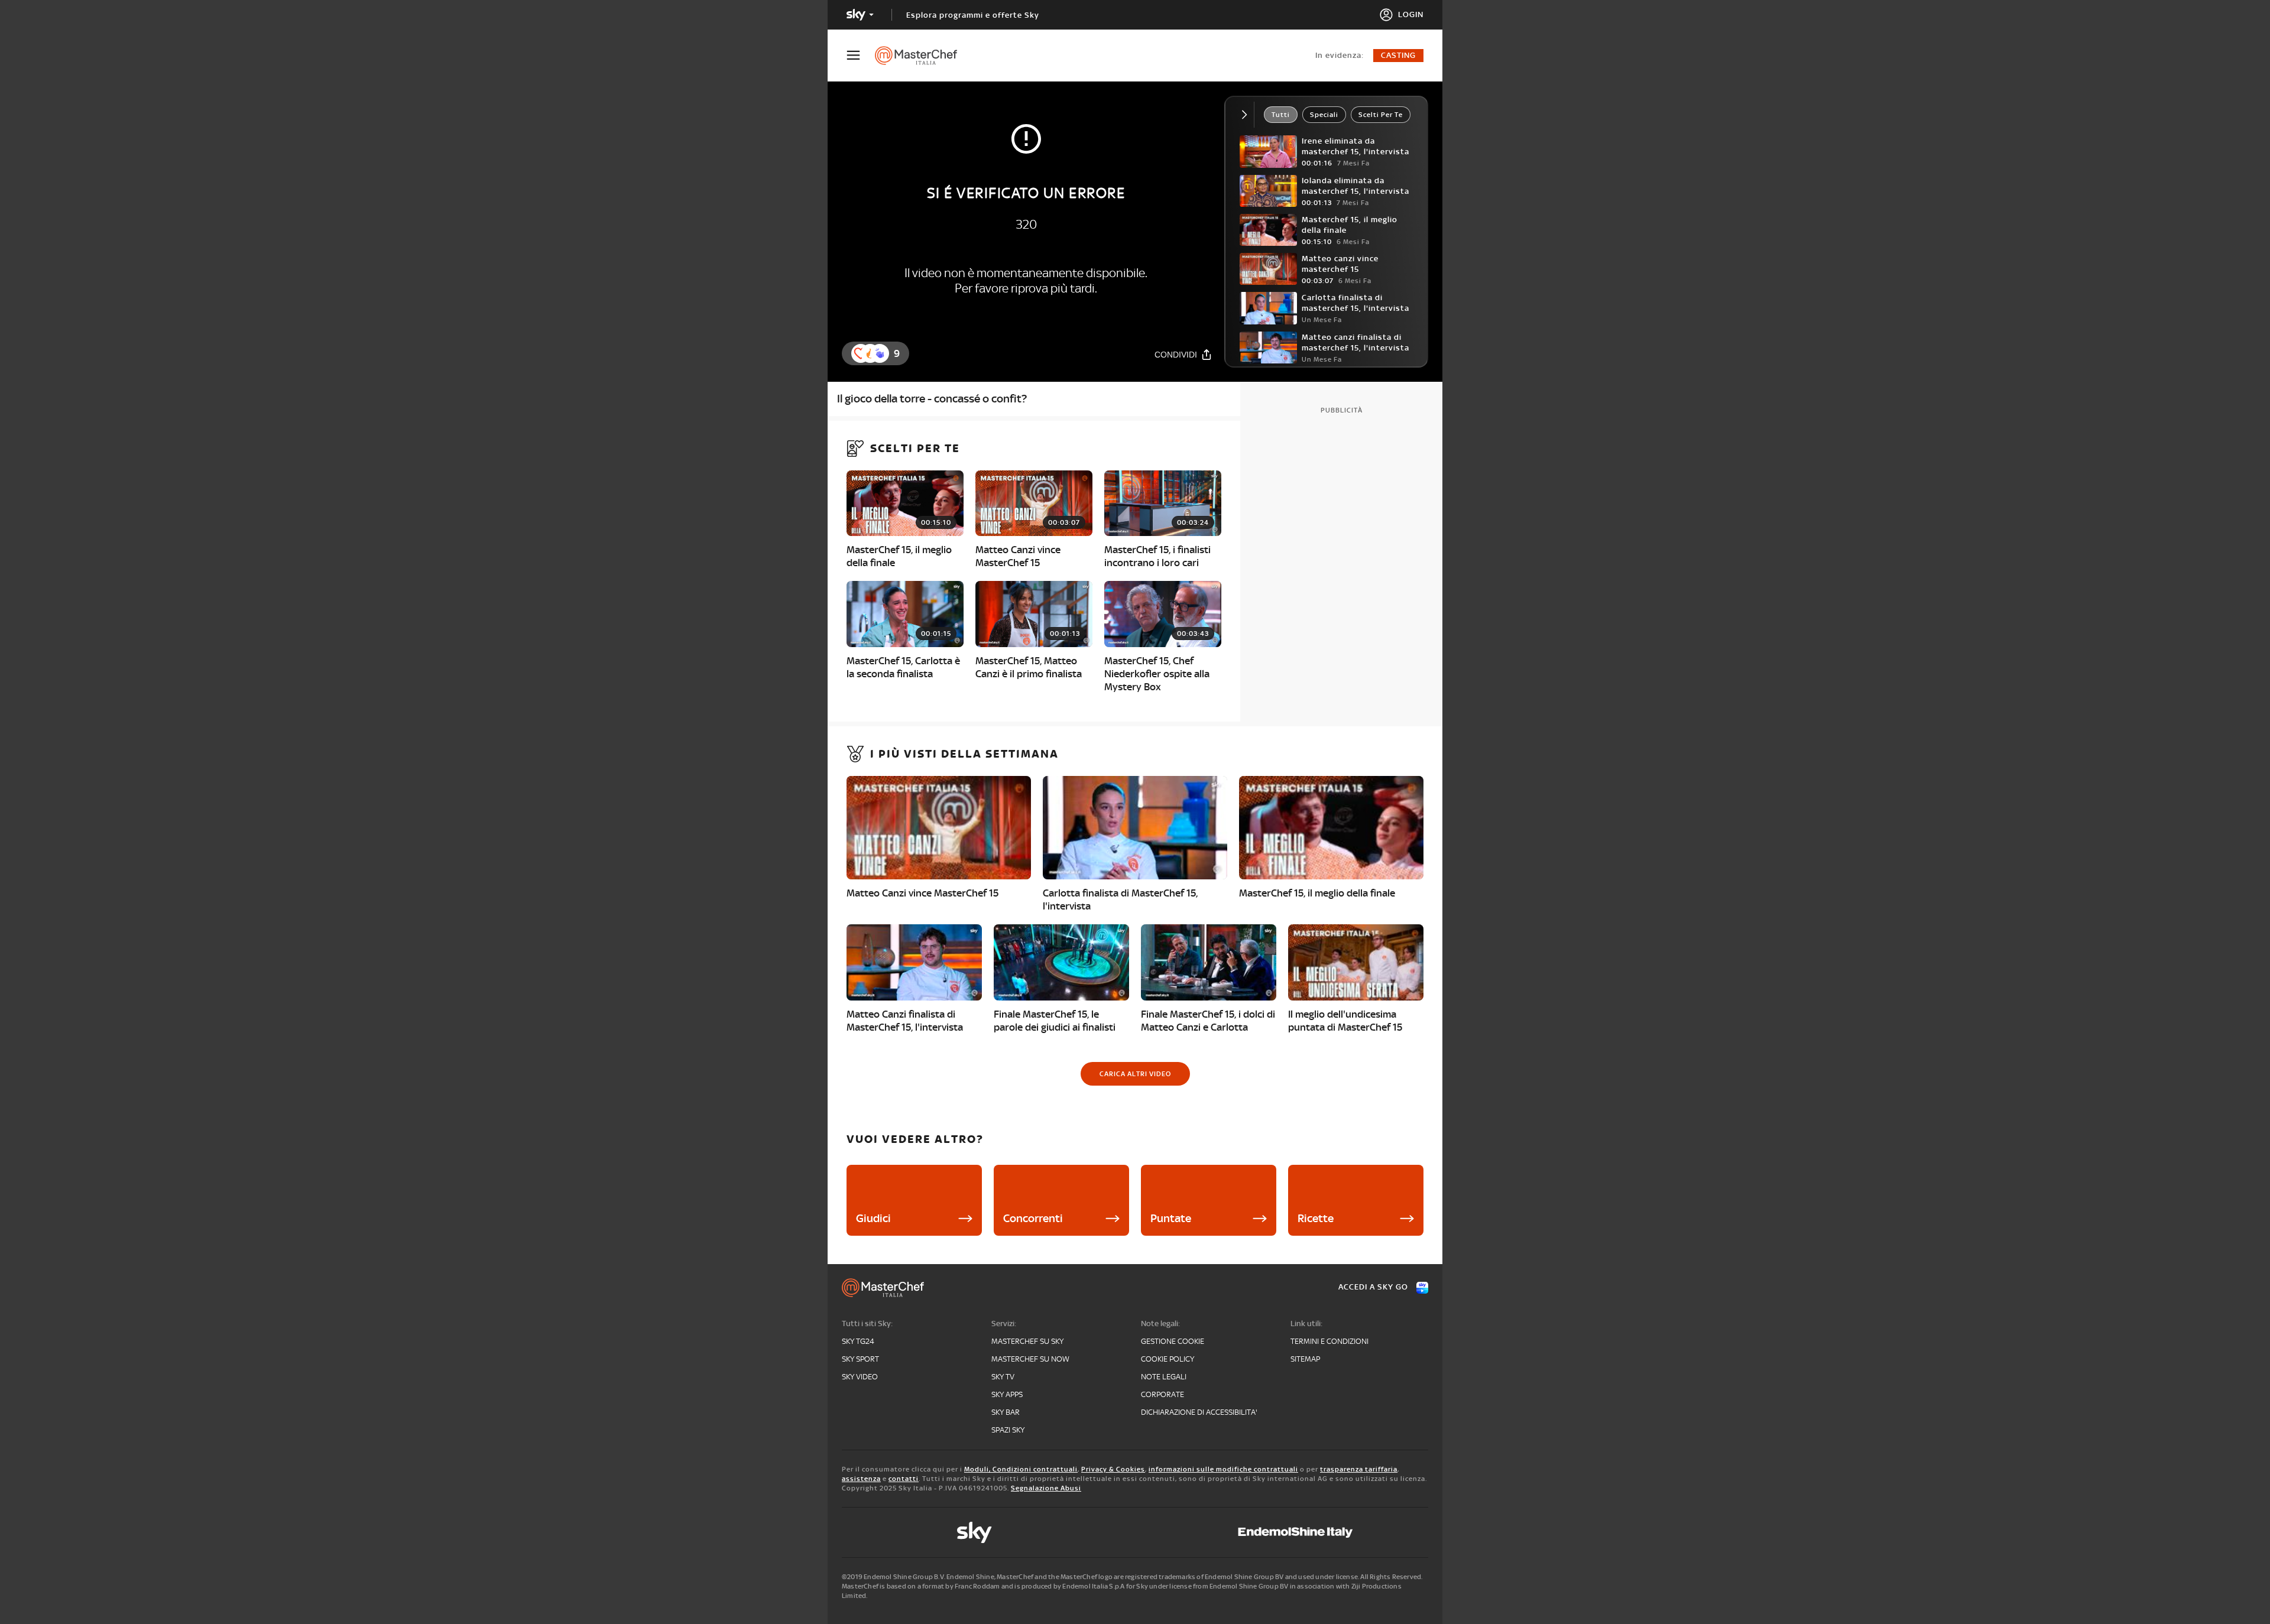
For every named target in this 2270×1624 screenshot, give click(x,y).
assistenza (861, 1479)
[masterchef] (922, 56)
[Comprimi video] (1247, 115)
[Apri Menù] (861, 55)
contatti (904, 1479)
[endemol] (1295, 1532)
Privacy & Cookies (1113, 1469)
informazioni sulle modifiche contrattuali (1223, 1469)
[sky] (974, 1532)
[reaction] (880, 353)
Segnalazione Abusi (1046, 1488)
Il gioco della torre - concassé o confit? (932, 399)
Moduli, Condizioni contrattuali (1021, 1469)
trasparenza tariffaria (1359, 1469)
